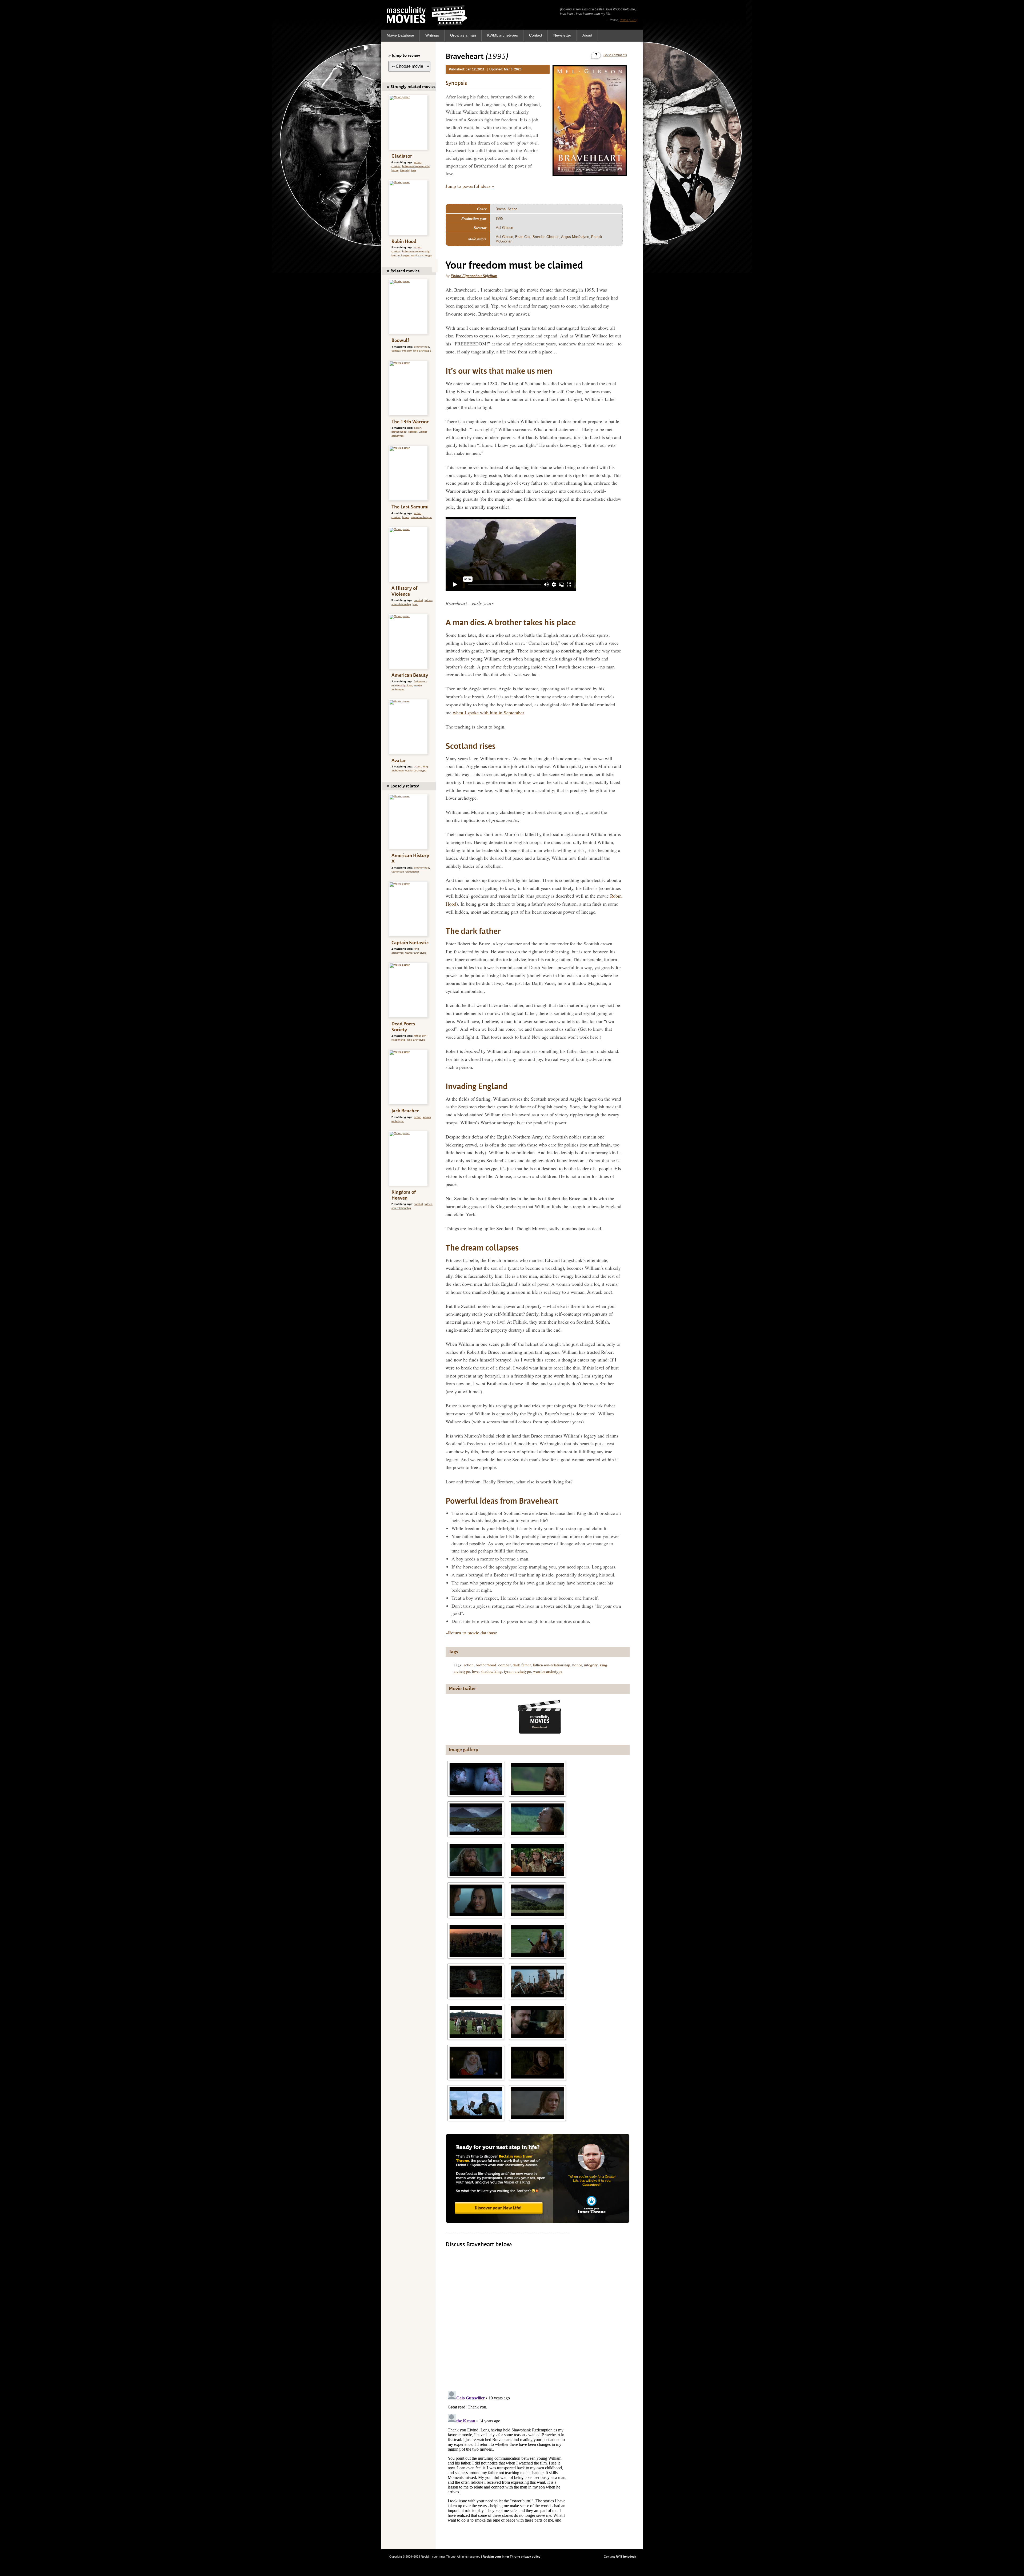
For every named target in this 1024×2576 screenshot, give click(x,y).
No (529, 125)
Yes (495, 125)
